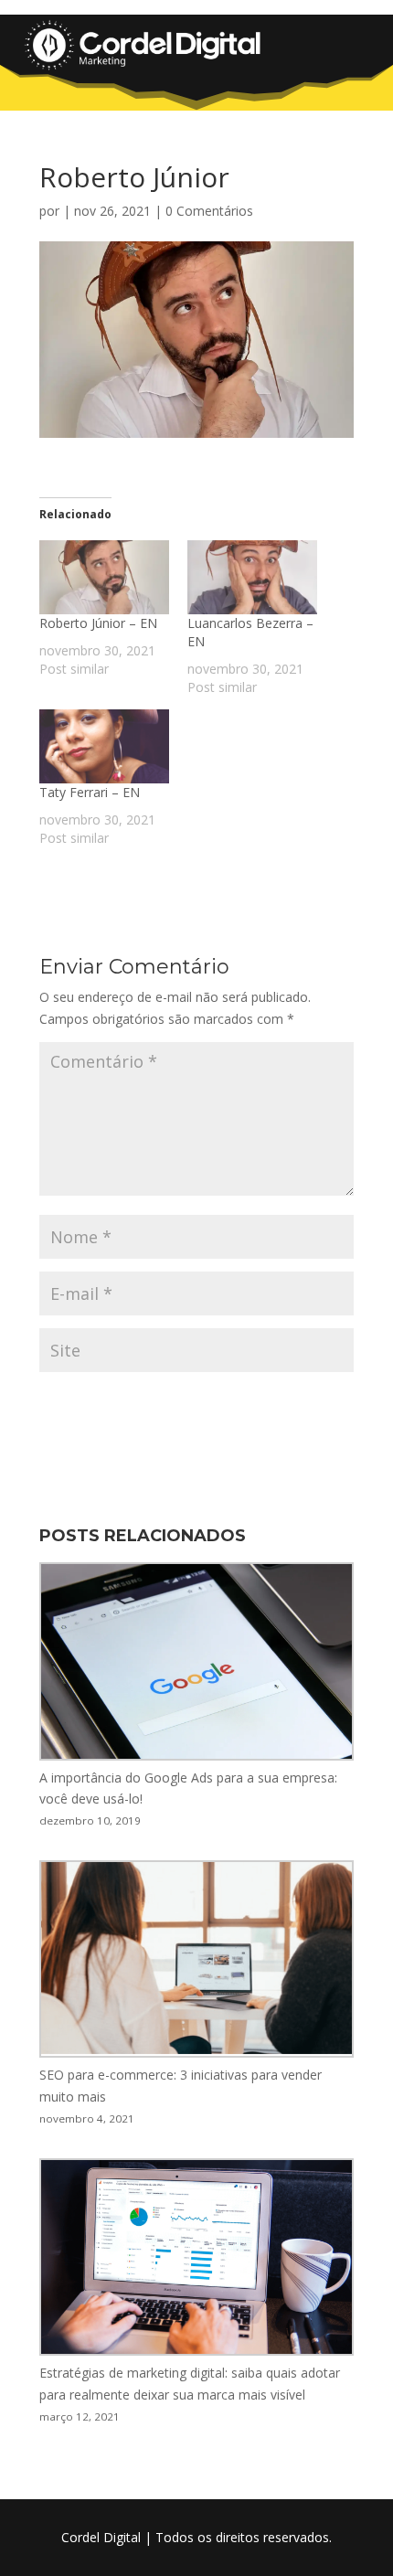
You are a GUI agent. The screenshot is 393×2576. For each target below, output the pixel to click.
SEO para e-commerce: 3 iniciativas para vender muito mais (181, 2086)
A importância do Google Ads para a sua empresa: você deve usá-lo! (188, 1788)
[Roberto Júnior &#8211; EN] (104, 577)
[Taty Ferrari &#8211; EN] (104, 746)
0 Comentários (209, 211)
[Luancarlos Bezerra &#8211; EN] (252, 577)
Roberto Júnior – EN (98, 623)
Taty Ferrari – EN (90, 792)
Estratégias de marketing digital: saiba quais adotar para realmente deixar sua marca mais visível (190, 2384)
